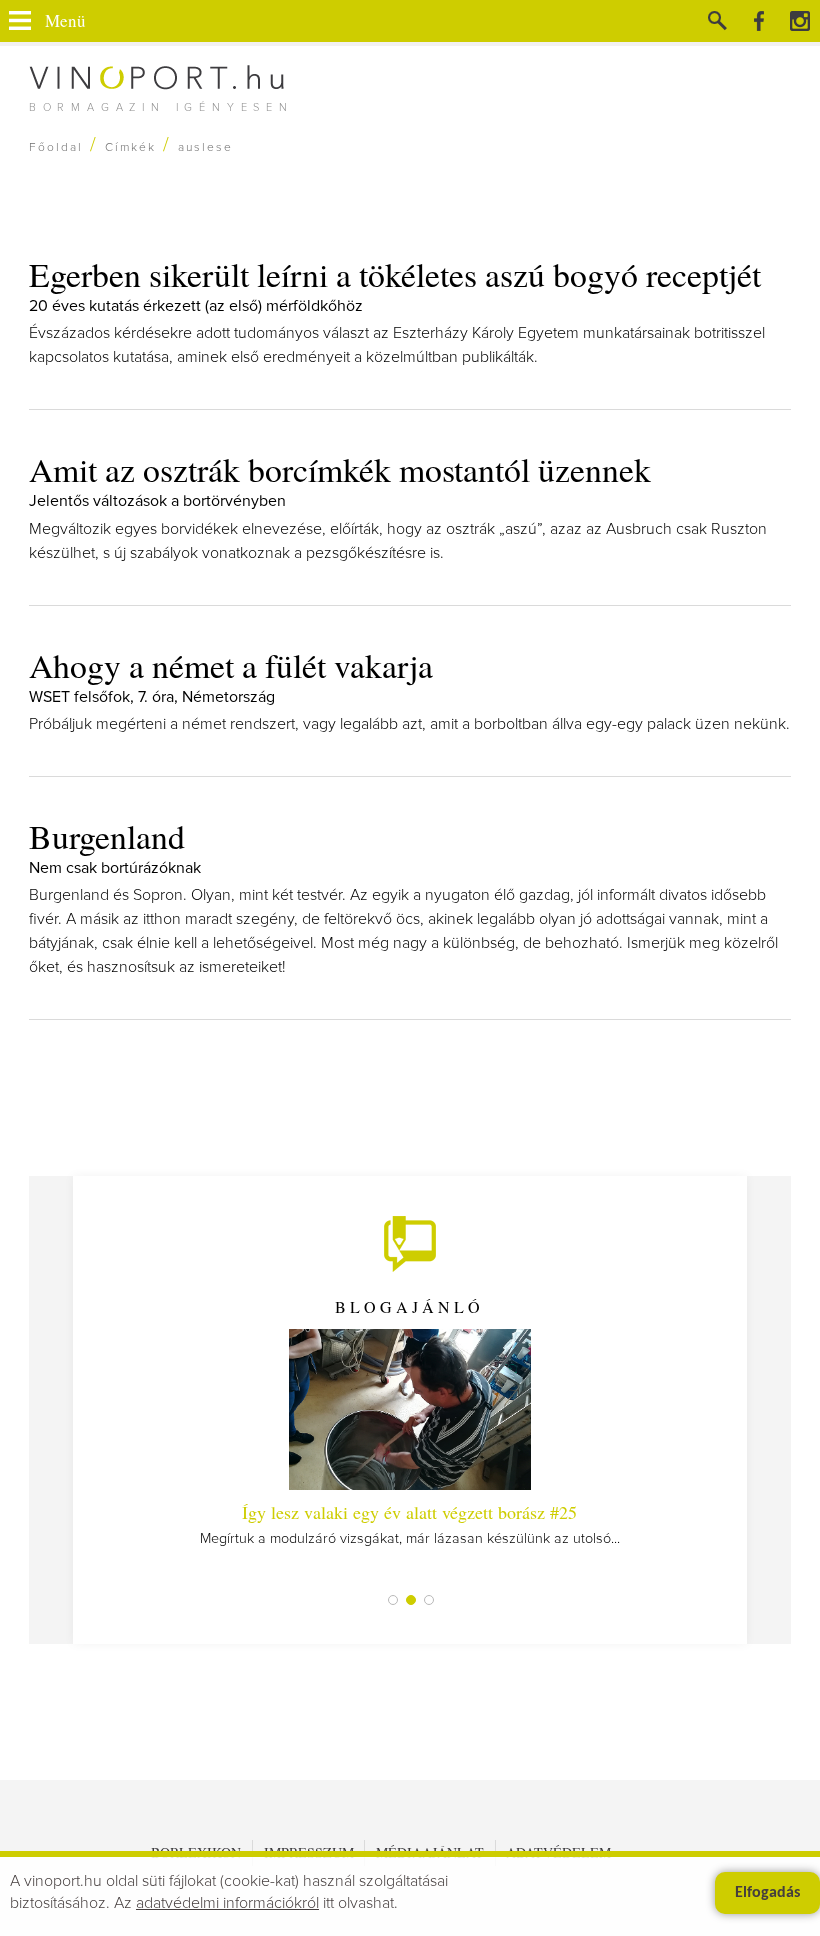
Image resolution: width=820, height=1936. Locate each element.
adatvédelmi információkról (227, 1903)
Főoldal (56, 148)
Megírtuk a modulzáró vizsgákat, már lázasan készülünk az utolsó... (410, 1523)
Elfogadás (767, 1893)
